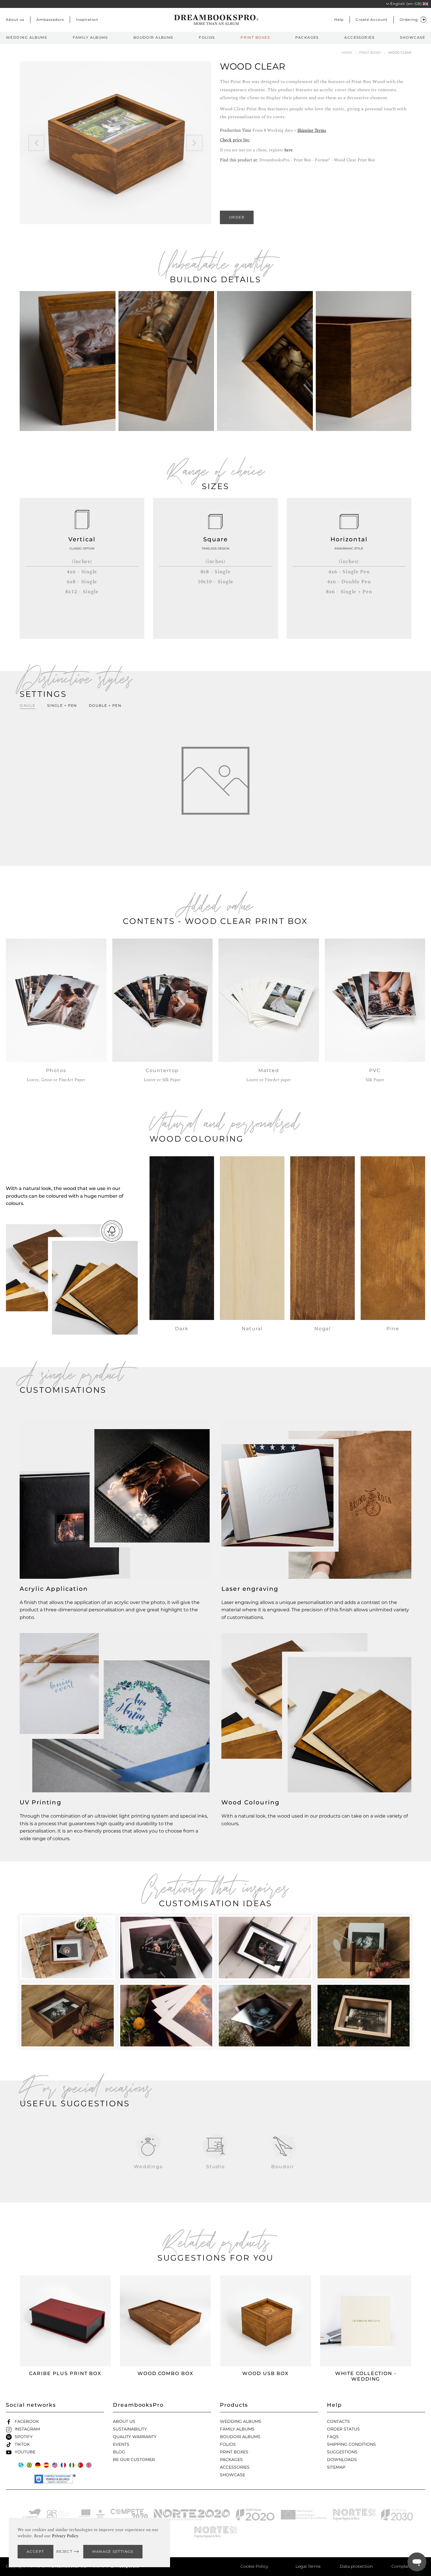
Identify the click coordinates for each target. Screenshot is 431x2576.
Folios (228, 2444)
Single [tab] (28, 705)
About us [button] (15, 20)
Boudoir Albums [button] (153, 37)
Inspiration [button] (87, 20)
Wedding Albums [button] (26, 37)
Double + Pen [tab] (105, 705)
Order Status (343, 2429)
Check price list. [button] (235, 140)
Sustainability (130, 2429)
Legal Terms (308, 2566)
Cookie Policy (254, 2566)
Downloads (342, 2460)
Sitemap (336, 2467)
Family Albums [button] (90, 37)
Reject (65, 2552)
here (289, 150)
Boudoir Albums (240, 2437)
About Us (124, 2421)
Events (121, 2444)
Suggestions (342, 2452)
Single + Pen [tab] (62, 705)
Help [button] (339, 20)
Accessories (235, 2467)
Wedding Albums (241, 2421)
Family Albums (237, 2429)
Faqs (333, 2437)
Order (237, 217)
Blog (119, 2452)
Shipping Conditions (351, 2444)
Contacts (338, 2421)
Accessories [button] (359, 37)
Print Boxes (234, 2452)
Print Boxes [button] (255, 37)
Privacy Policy (65, 2536)
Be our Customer (134, 2460)
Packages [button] (307, 37)
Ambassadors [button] (50, 20)
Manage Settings (113, 2552)
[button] (405, 4)
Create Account (372, 20)
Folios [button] (207, 37)
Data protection (356, 2566)
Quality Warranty (135, 2437)
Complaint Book (408, 2566)
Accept (35, 2552)
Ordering (409, 20)
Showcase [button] (413, 37)
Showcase (233, 2475)
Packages (231, 2460)
